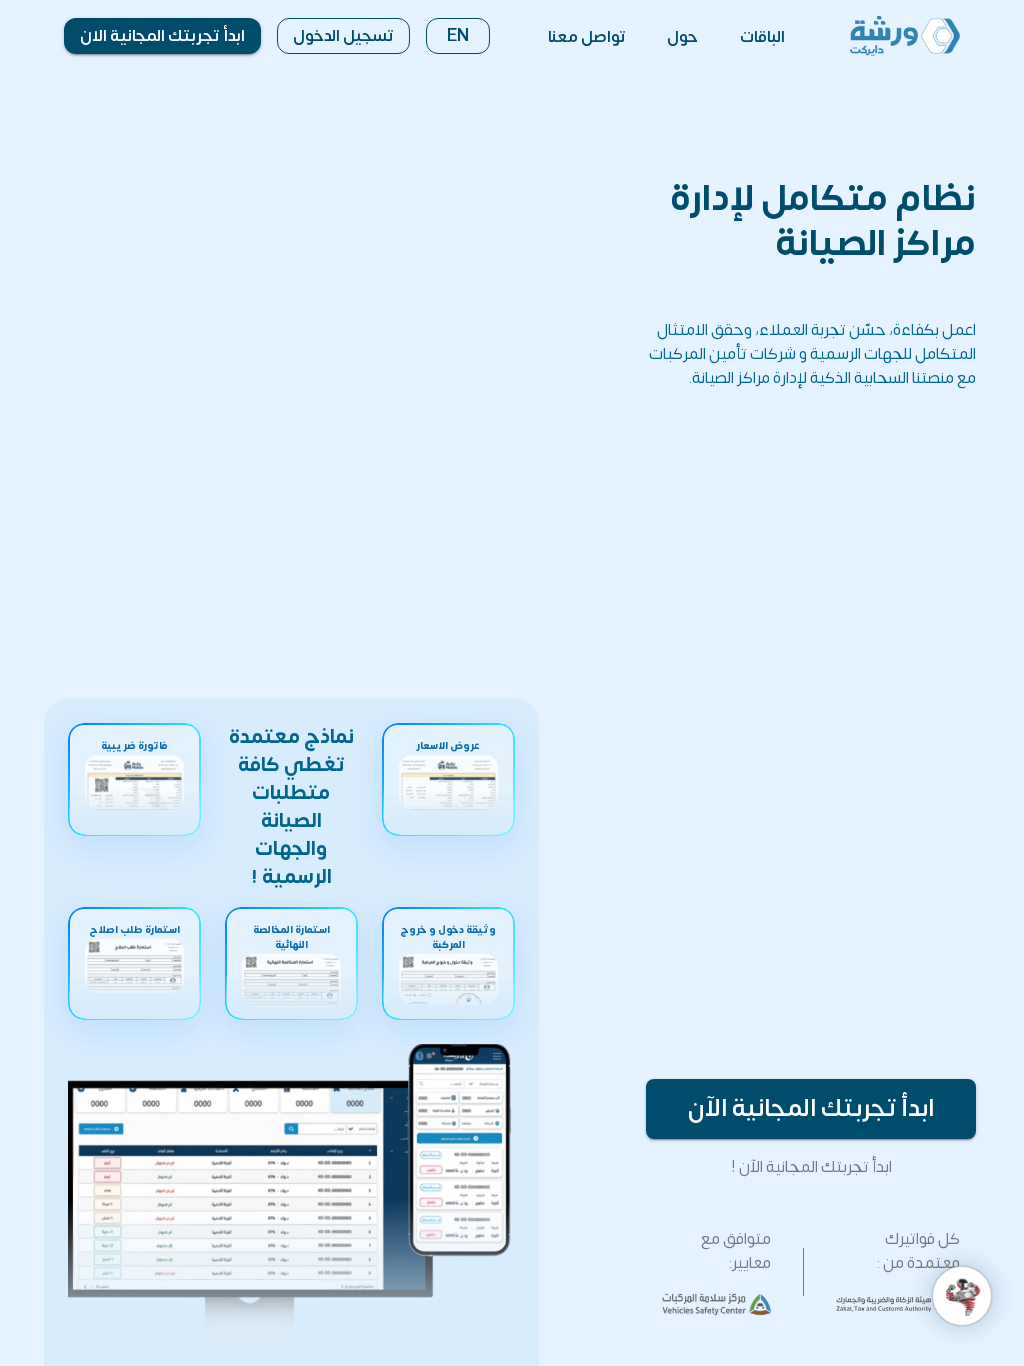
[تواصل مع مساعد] (962, 1296)
